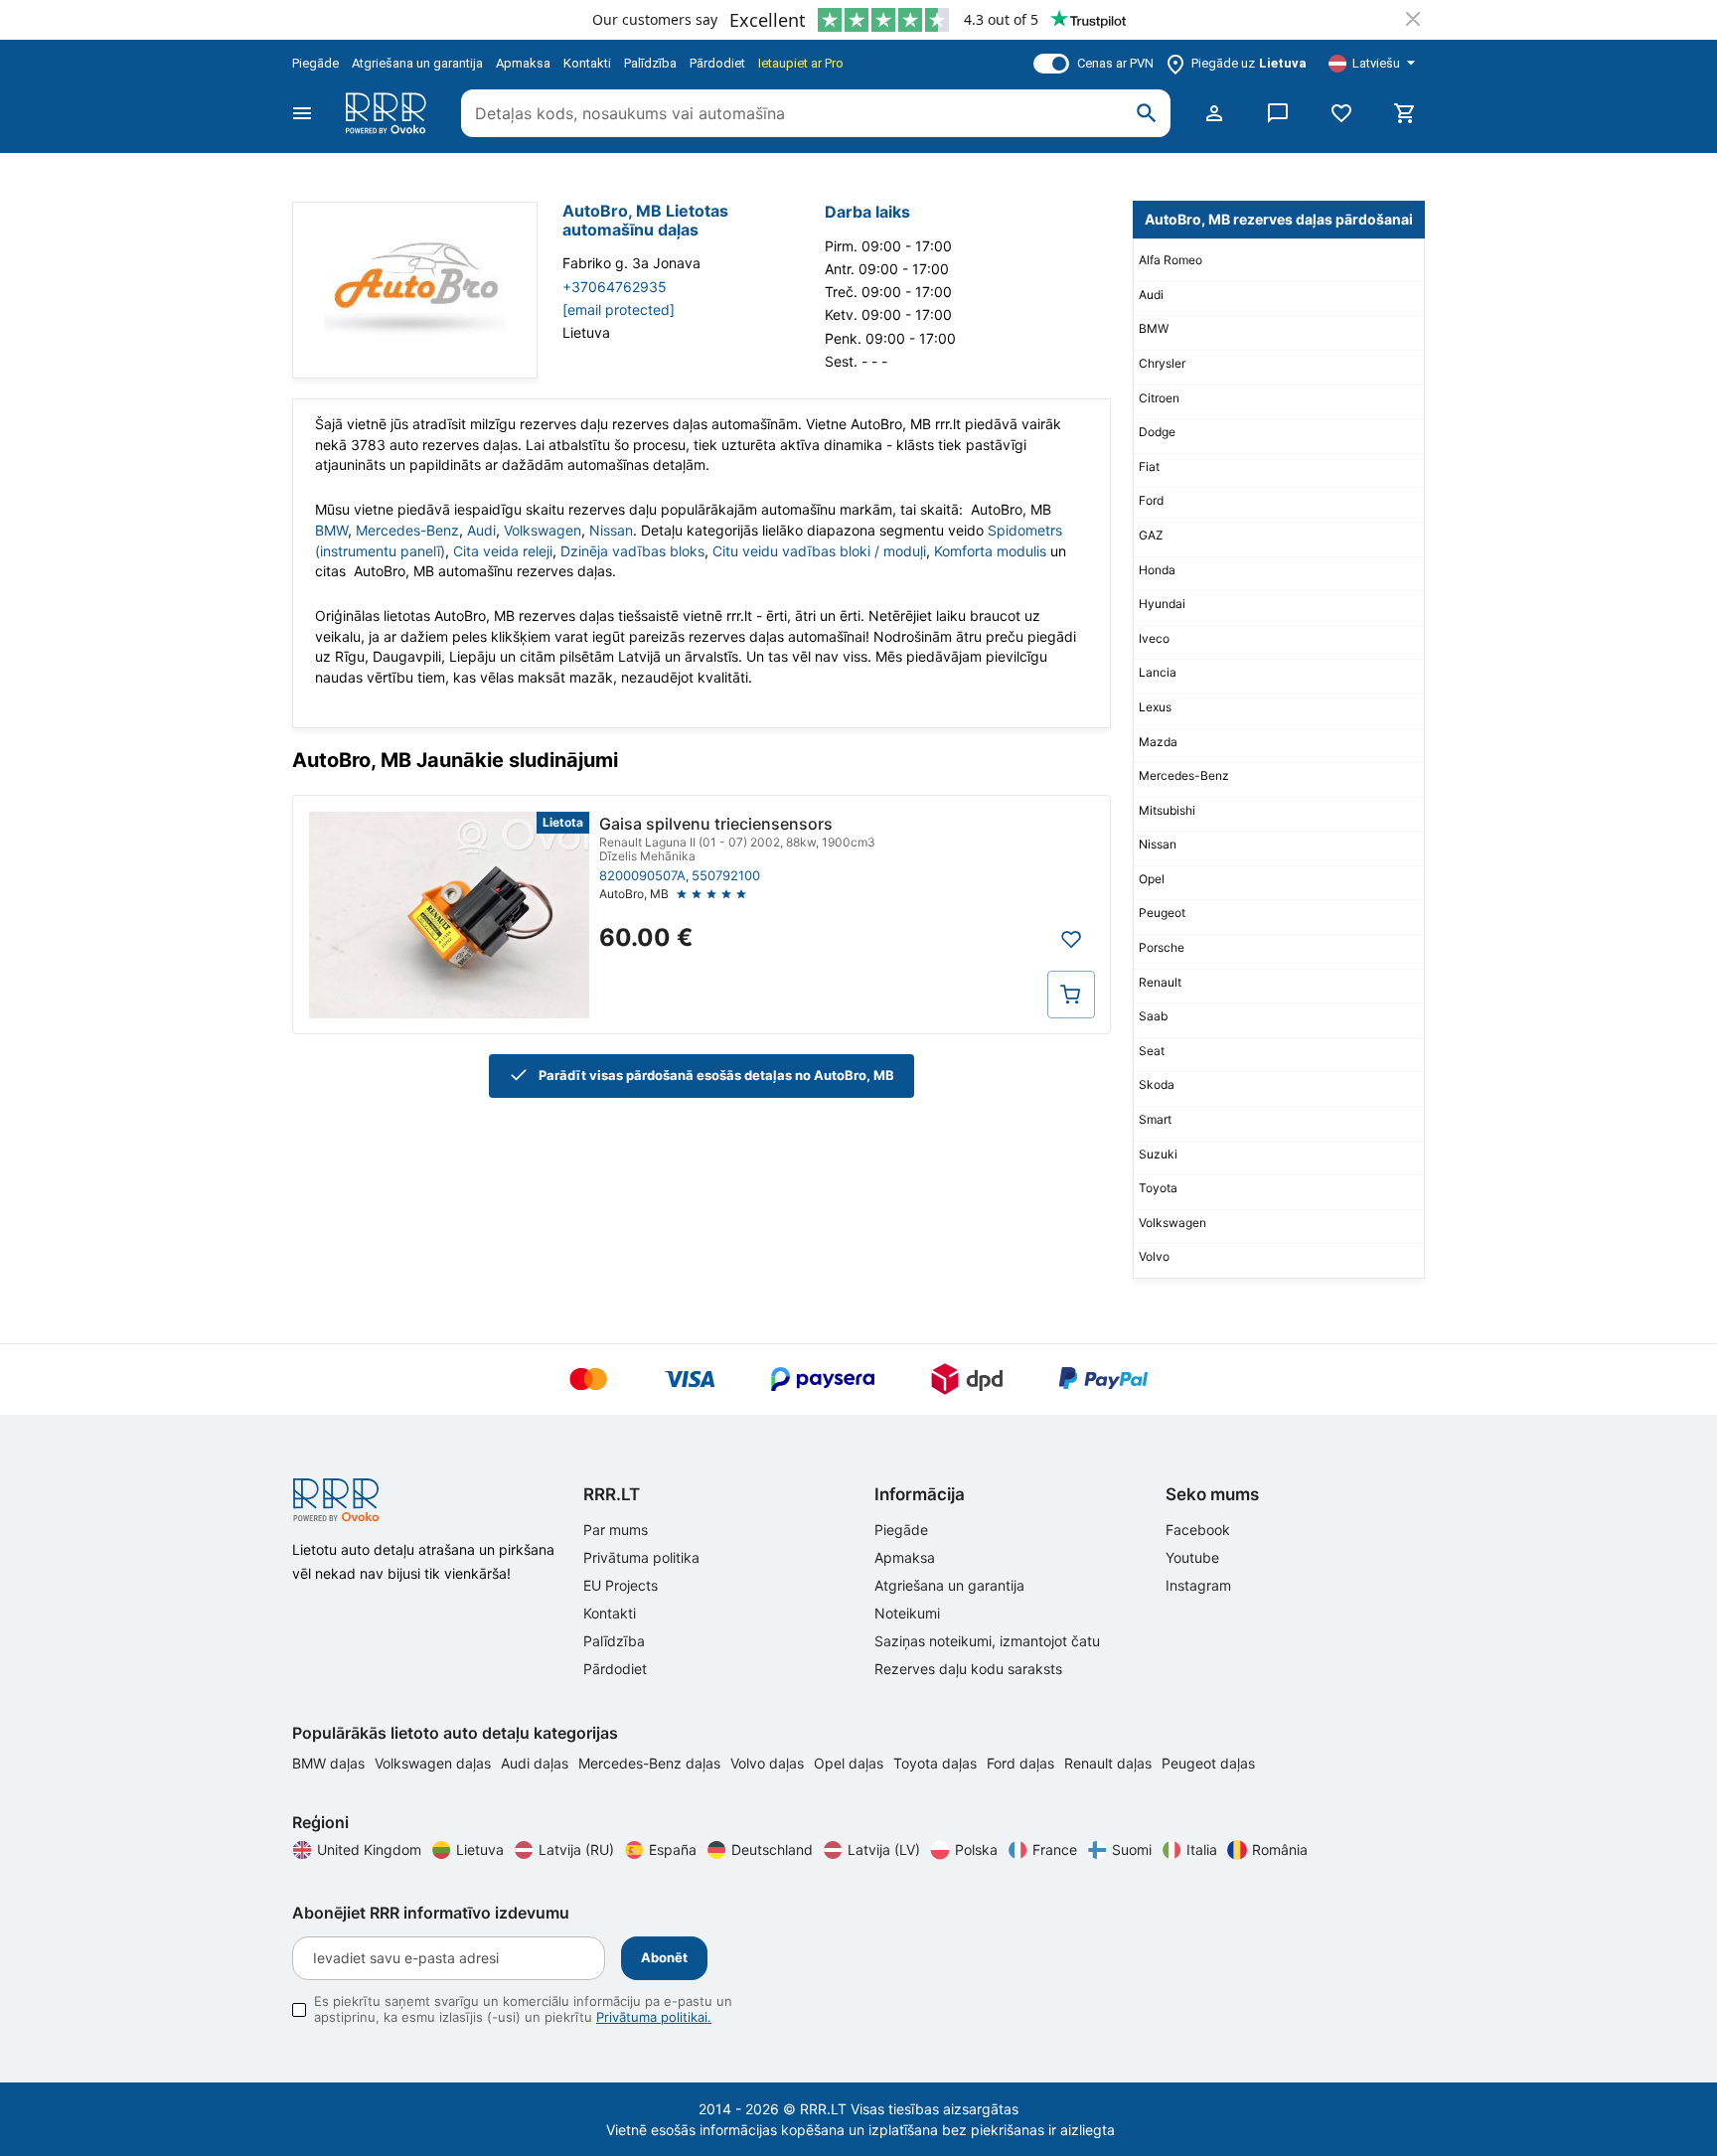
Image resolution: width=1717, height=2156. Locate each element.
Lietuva (480, 1849)
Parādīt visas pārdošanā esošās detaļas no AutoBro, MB (716, 1075)
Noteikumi (907, 1613)
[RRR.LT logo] (390, 113)
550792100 (726, 875)
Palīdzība (650, 63)
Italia (1202, 1849)
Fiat (1149, 466)
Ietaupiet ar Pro (801, 63)
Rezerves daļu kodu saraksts (968, 1669)
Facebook (1198, 1530)
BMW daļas (330, 1763)
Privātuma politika (641, 1557)
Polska (976, 1849)
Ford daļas (1022, 1763)
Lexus (1155, 707)
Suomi (1132, 1849)
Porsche (1162, 947)
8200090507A (642, 875)
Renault (1160, 982)
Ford (1151, 500)
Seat (1152, 1051)
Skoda (1157, 1084)
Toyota (1158, 1188)
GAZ (1151, 535)
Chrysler (1162, 363)
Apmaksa (523, 63)
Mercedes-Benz (407, 530)
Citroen (1159, 398)
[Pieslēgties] (1214, 113)
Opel (1152, 879)
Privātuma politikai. (654, 2017)
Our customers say (655, 19)
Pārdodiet (717, 63)
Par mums (616, 1530)
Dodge (1157, 432)
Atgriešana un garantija (417, 63)
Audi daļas (537, 1763)
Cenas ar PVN (1115, 63)
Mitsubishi (1167, 810)
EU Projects (621, 1585)
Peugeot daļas (1208, 1763)
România (1280, 1849)
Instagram (1198, 1585)
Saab (1153, 1016)
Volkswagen (543, 530)
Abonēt (664, 1957)
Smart (1155, 1119)
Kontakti (587, 63)
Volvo (1154, 1256)
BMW (331, 530)
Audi (481, 530)
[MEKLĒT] (1147, 113)
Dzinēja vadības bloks (632, 551)
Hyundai (1162, 604)
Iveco (1154, 638)
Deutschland (772, 1849)
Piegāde (315, 63)
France (1055, 1849)
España (673, 1849)
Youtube (1192, 1557)
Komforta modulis (990, 551)
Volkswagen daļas (435, 1763)
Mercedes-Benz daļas (651, 1763)
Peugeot (1162, 913)
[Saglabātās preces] (1341, 113)
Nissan (611, 530)
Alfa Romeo (1171, 260)
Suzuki (1158, 1154)
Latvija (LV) (884, 1849)
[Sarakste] (1278, 113)
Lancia (1158, 672)
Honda (1157, 570)
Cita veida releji (503, 551)
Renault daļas (1110, 1763)
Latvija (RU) (576, 1849)
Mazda (1158, 742)
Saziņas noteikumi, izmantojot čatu (987, 1641)
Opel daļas (851, 1763)
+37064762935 (615, 287)
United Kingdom (369, 1849)
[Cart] (1405, 113)
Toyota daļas (937, 1763)
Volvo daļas (769, 1763)
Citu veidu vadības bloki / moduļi (819, 551)
